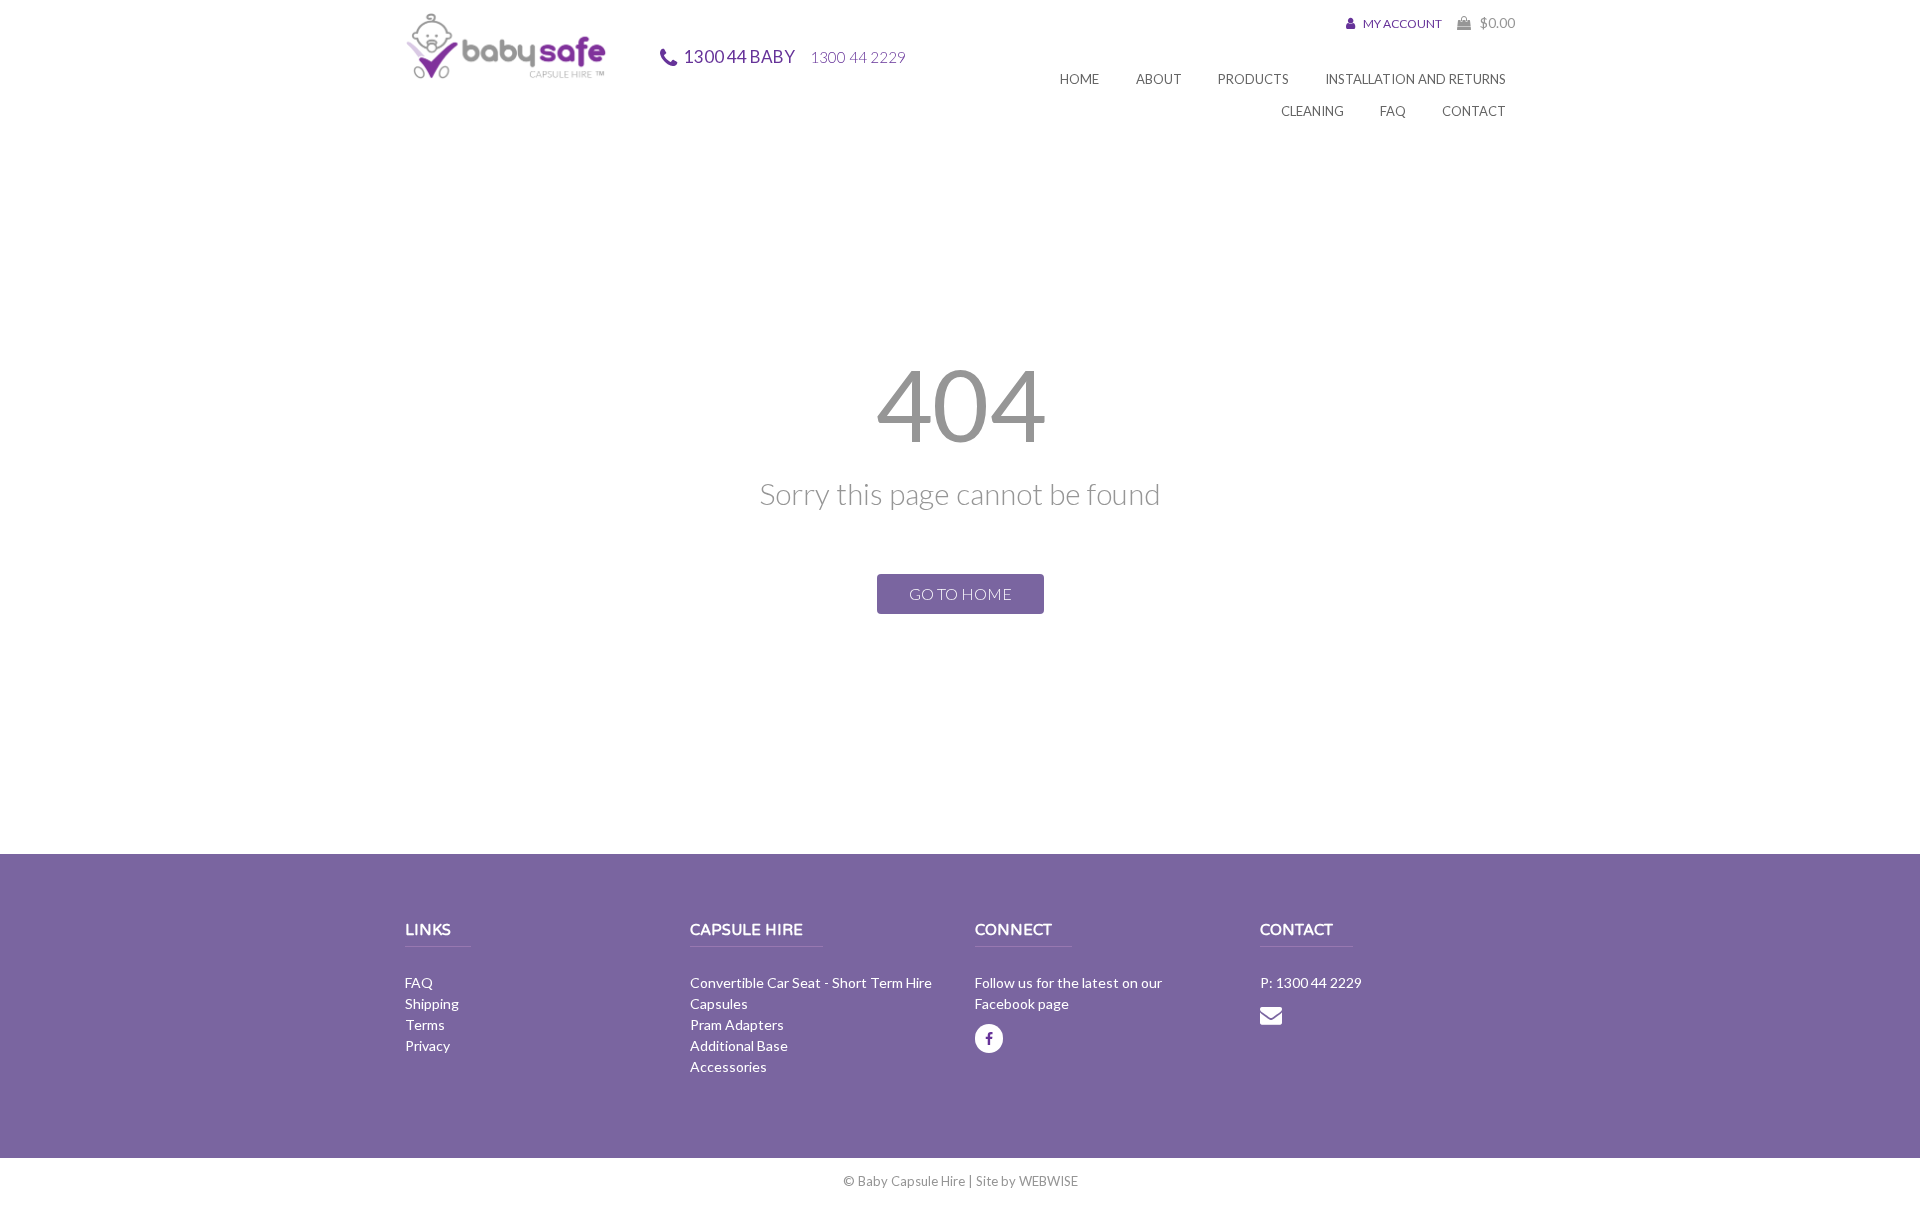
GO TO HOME (960, 593)
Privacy (427, 1045)
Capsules (719, 1003)
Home (1079, 79)
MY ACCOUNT (1401, 23)
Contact (1474, 111)
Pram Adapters (737, 1024)
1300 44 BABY (795, 56)
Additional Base (739, 1045)
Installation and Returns (1415, 79)
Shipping (432, 1003)
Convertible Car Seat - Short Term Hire (811, 982)
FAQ (1393, 111)
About (1159, 79)
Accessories (728, 1066)
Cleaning (1312, 111)
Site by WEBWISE (1027, 1181)
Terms (425, 1024)
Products (1253, 79)
